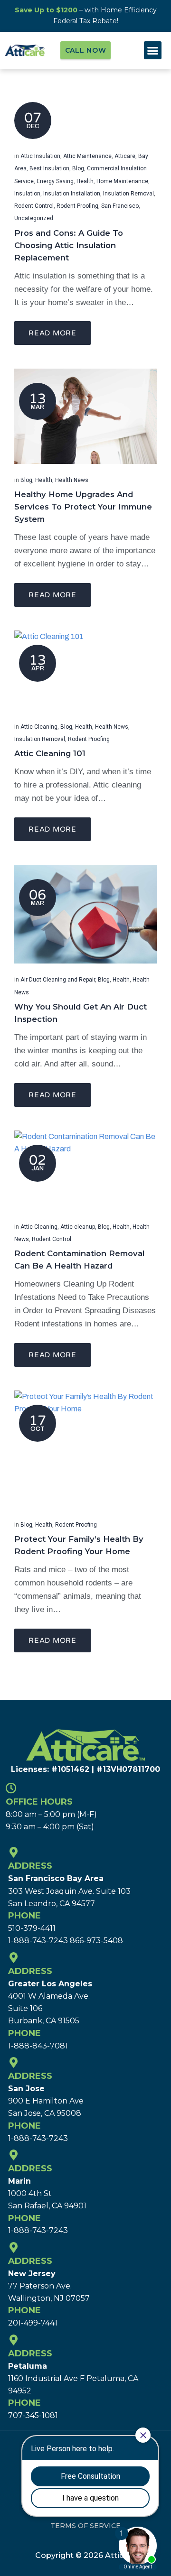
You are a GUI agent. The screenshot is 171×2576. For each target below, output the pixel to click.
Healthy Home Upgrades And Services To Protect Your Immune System (83, 507)
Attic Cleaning (39, 727)
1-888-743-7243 (38, 1941)
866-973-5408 (96, 1941)
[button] (153, 50)
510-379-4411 (32, 1928)
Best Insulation (49, 168)
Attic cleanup (78, 1227)
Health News (72, 480)
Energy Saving (55, 181)
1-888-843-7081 (38, 2046)
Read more (52, 333)
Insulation (27, 194)
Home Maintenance (122, 181)
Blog (78, 168)
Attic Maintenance (87, 156)
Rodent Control (34, 206)
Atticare (125, 156)
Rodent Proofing (77, 206)
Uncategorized (34, 218)
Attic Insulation (40, 156)
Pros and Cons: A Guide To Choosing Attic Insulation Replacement (69, 245)
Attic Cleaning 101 (50, 753)
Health (85, 181)
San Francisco (120, 206)
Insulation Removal (128, 194)
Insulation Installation (72, 194)
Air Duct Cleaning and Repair (58, 980)
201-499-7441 (33, 2323)
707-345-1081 (33, 2415)
